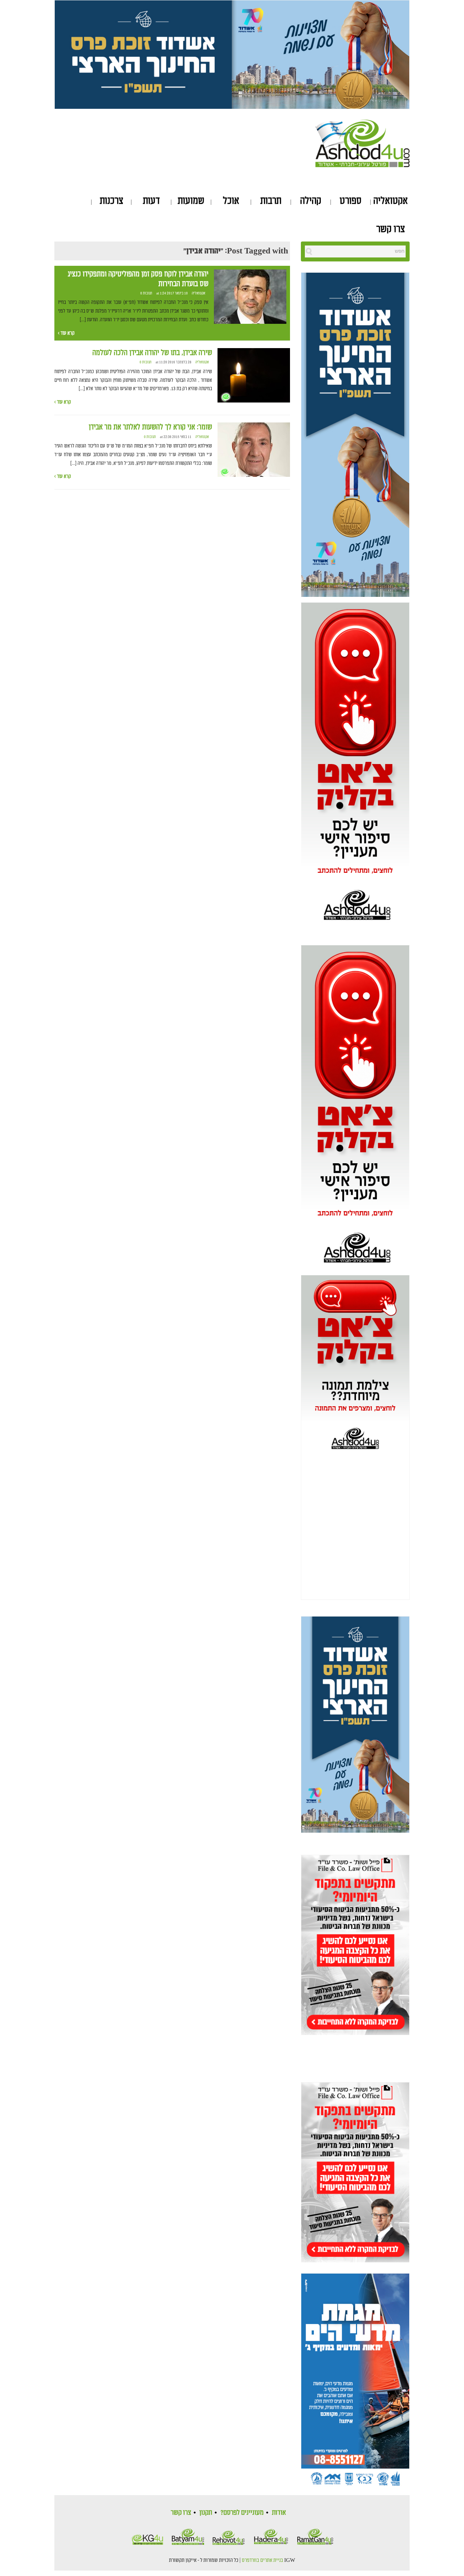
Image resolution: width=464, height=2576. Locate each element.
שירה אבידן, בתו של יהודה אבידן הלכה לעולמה (152, 353)
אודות (279, 2513)
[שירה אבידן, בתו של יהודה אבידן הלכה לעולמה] (254, 375)
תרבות (271, 201)
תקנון (206, 2513)
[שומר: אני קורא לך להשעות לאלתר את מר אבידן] (254, 450)
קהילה (311, 201)
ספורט (351, 201)
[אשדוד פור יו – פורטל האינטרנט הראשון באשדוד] (362, 142)
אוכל (231, 201)
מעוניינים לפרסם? (242, 2513)
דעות (151, 201)
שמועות (191, 201)
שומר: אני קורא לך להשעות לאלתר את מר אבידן (150, 427)
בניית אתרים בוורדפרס (262, 2560)
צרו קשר (391, 229)
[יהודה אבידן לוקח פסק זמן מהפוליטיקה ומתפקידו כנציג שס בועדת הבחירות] (250, 297)
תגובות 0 (146, 293)
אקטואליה (391, 201)
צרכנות (111, 201)
